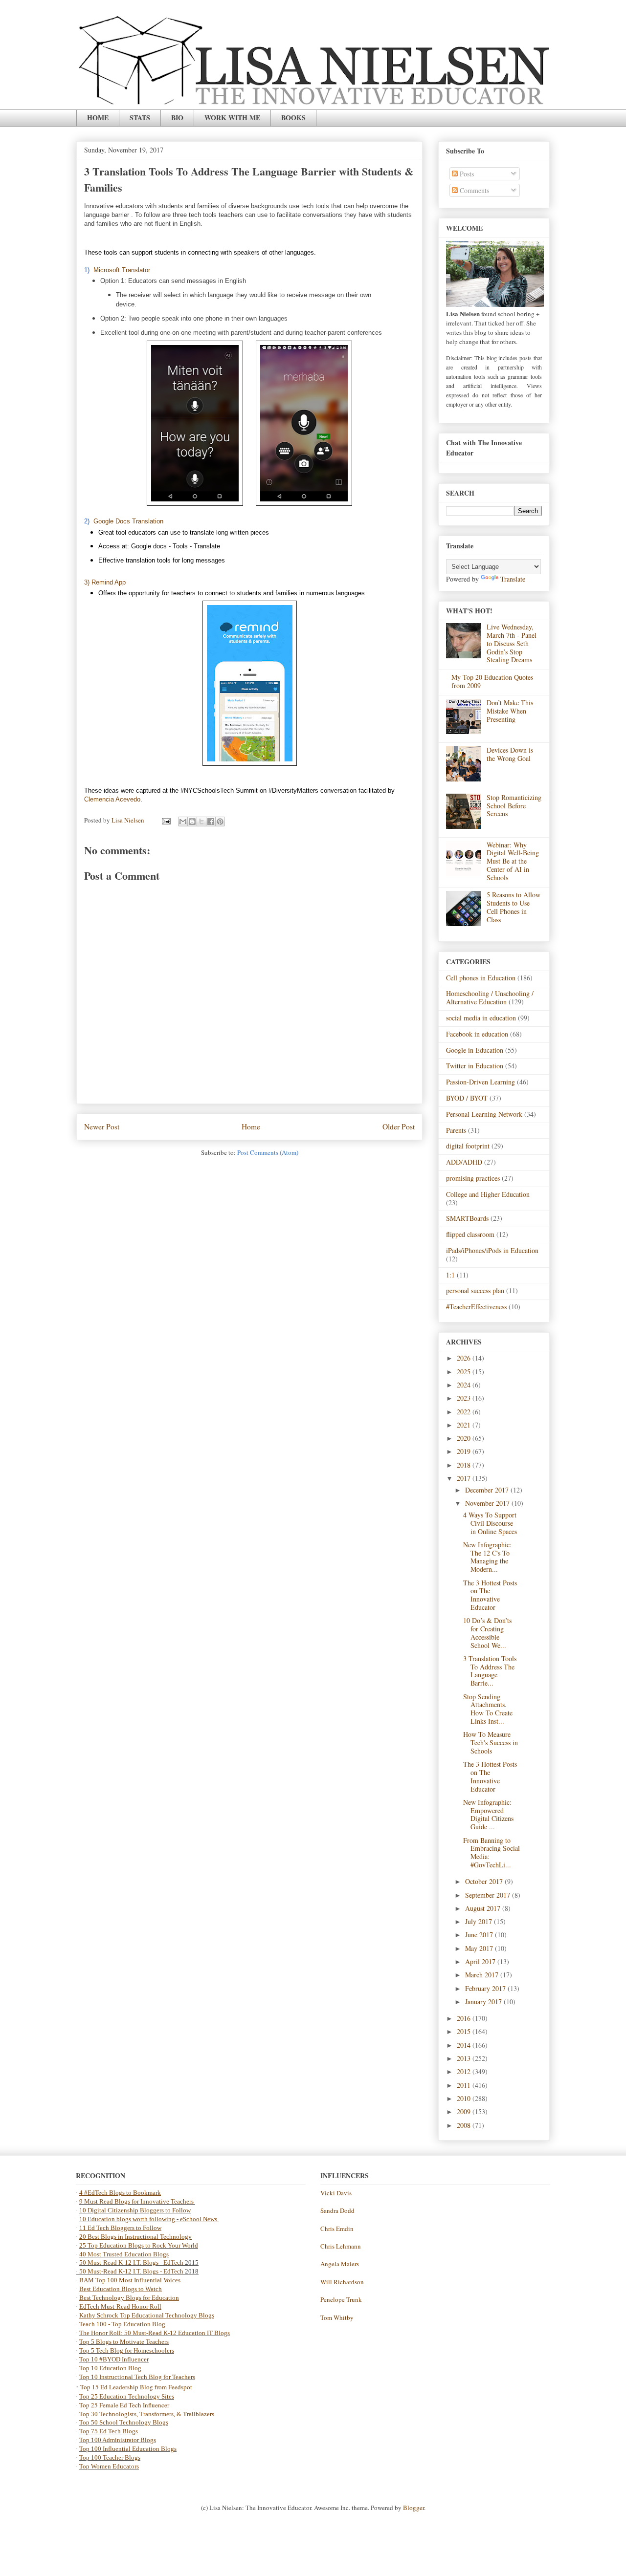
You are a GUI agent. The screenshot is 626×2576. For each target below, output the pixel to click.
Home (251, 1126)
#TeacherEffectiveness (476, 1307)
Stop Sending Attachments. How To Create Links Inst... (488, 1709)
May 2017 (480, 1948)
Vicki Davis (336, 2193)
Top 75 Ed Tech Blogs (109, 2431)
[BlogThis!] (192, 822)
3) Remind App (105, 582)
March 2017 (483, 1975)
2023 (465, 1398)
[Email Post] (165, 820)
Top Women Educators (109, 2466)
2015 (465, 2031)
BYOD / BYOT (467, 1098)
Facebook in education (477, 1034)
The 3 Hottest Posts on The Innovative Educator (490, 1595)
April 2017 (481, 1961)
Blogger (414, 2508)
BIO (177, 118)
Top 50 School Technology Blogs (124, 2422)
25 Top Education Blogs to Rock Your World (139, 2245)
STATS (140, 118)
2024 (465, 1385)
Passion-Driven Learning (481, 1082)
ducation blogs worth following (133, 2219)
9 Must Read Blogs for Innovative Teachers (137, 2201)
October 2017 (485, 1881)
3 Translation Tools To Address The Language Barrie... (490, 1671)
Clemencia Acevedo (112, 799)
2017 (465, 1478)
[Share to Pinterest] (220, 822)
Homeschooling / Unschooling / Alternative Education (490, 997)
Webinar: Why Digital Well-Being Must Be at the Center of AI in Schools (513, 861)
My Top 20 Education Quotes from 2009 (492, 681)
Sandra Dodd (337, 2210)
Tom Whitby (337, 2317)
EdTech (173, 2262)
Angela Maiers (340, 2264)
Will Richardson (342, 2282)
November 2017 (488, 1503)
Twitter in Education (475, 1066)
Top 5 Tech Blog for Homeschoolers (127, 2350)
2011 (465, 2085)
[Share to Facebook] (211, 822)
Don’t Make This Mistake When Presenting (510, 711)
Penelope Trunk (341, 2299)
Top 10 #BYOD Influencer (114, 2359)
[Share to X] (201, 822)
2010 (465, 2098)
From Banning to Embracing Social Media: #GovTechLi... (492, 1852)
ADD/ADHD (464, 1162)
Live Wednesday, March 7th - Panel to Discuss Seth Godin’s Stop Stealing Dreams (512, 643)
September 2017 (489, 1895)
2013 (465, 2058)
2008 (465, 2125)
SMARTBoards (467, 1218)
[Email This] (183, 822)
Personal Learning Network (484, 1114)
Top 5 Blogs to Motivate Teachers (124, 2342)
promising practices (473, 1178)
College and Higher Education (488, 1194)
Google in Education (475, 1050)
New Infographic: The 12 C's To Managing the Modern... (487, 1557)
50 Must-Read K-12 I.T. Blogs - (121, 2271)
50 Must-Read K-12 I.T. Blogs (119, 2262)
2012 (465, 2071)
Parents (456, 1130)
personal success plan (475, 1290)
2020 (465, 1438)
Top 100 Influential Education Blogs (128, 2449)
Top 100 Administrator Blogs (118, 2440)
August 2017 (484, 1908)
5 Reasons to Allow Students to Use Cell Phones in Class (514, 907)
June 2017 (480, 1935)
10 (83, 2219)
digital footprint (468, 1146)
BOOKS (293, 118)
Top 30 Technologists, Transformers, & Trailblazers (147, 2414)
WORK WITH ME (232, 118)
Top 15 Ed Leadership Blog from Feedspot (136, 2387)
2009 (465, 2111)
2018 (465, 1465)
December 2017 (488, 1490)
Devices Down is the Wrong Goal (510, 754)
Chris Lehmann (341, 2246)
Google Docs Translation (128, 521)
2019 (465, 1451)
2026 (465, 1358)
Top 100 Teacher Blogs (110, 2457)
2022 (465, 1412)
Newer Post (102, 1126)
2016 (465, 2018)
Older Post (399, 1126)
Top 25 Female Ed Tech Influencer (124, 2405)
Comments (473, 190)
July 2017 (480, 1921)
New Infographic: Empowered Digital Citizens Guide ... (488, 1814)
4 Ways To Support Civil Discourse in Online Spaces (490, 1523)
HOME (98, 118)
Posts (466, 174)
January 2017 (484, 2002)
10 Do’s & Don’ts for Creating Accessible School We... (487, 1633)
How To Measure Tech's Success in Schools (491, 1743)
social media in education (481, 1018)
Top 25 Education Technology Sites (127, 2396)
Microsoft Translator (122, 270)
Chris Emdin (337, 2229)
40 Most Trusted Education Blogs (124, 2254)
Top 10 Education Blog (110, 2368)
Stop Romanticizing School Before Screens (514, 806)
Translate (513, 579)
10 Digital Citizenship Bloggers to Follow (135, 2210)
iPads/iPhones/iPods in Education (492, 1250)
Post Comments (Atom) (268, 1152)
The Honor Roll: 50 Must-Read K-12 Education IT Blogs (155, 2333)
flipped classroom (470, 1234)
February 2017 (486, 1988)
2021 (465, 1425)
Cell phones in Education (481, 978)
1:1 (450, 1275)
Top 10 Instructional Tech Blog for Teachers (137, 2377)
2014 (465, 2045)
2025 (465, 1372)
